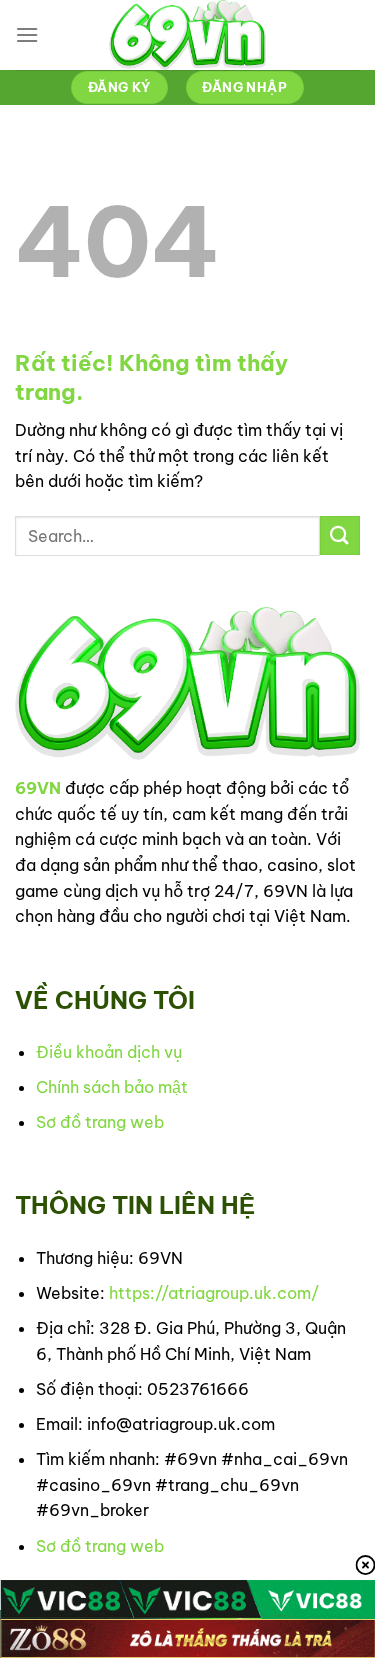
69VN (38, 788)
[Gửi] (340, 535)
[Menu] (27, 34)
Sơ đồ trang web (100, 1122)
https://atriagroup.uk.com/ (214, 1293)
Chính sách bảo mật (112, 1087)
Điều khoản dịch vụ (109, 1052)
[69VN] (188, 35)
